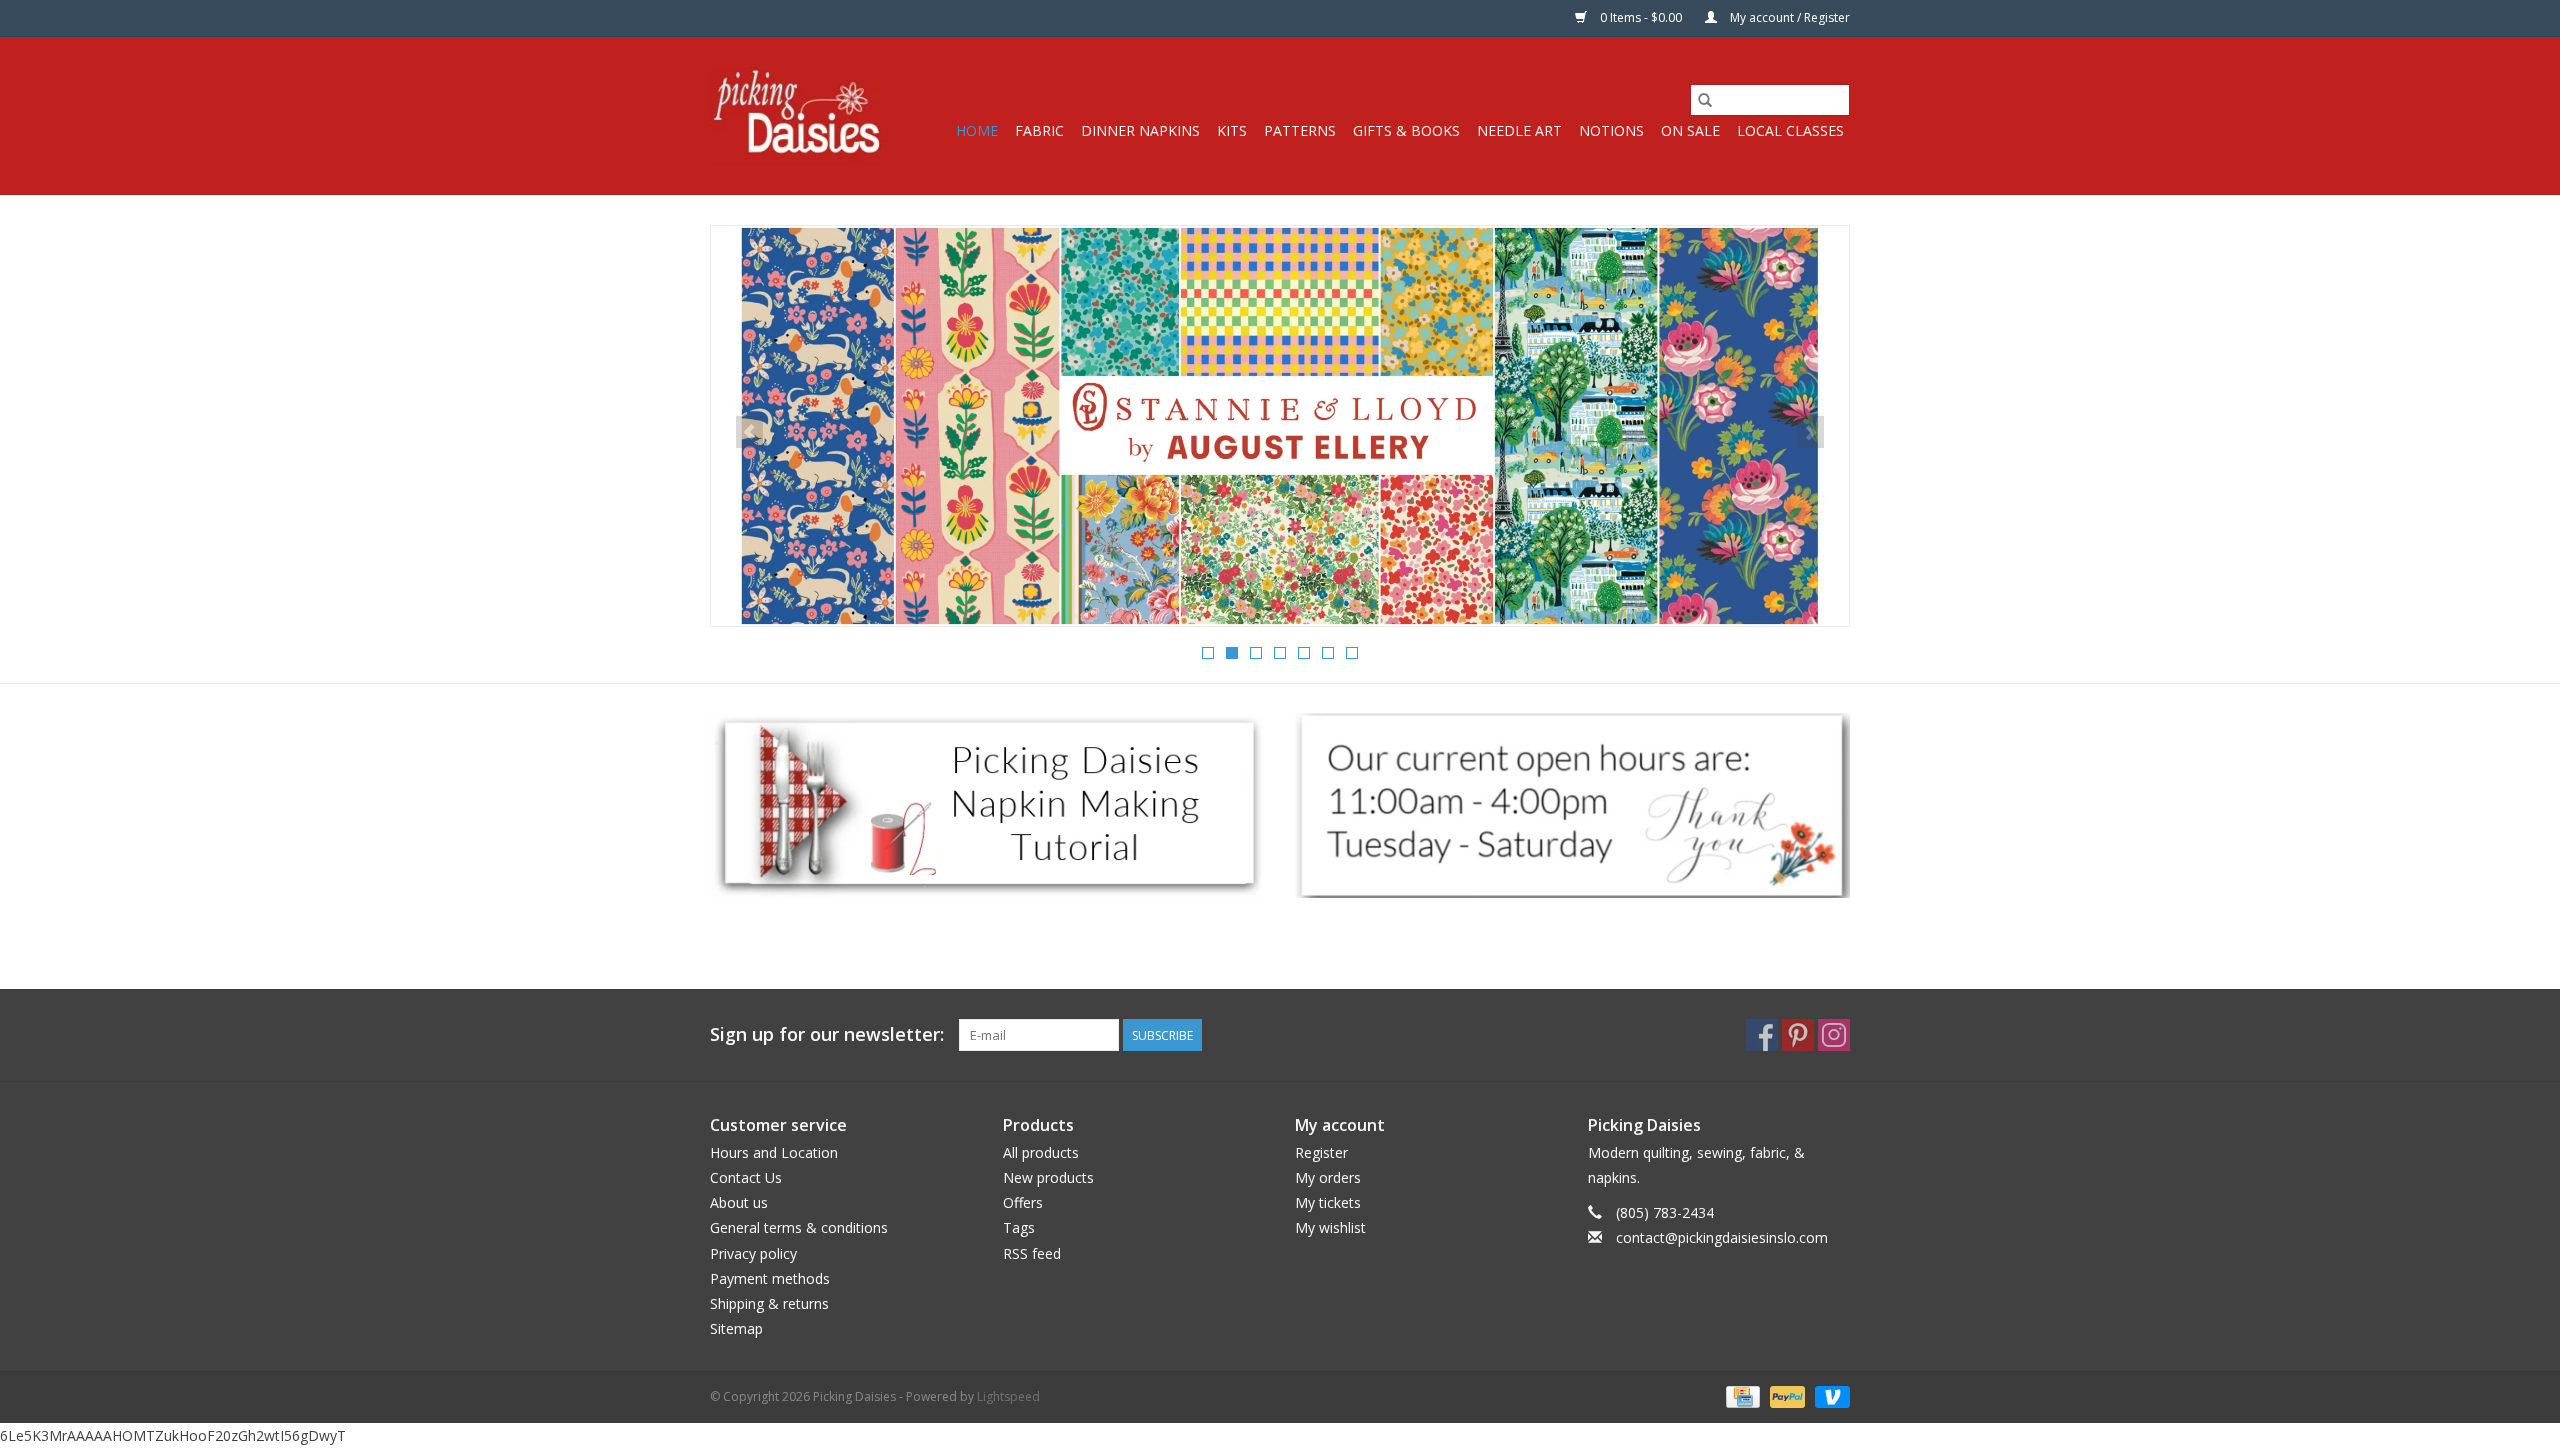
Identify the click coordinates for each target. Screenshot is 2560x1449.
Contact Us (746, 1177)
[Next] (1810, 432)
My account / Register (1788, 17)
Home (977, 130)
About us (739, 1202)
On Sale (1690, 130)
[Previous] (749, 432)
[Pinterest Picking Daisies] (1798, 1035)
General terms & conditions (799, 1227)
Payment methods (770, 1278)
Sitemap (736, 1328)
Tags (1019, 1227)
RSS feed (1032, 1253)
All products (1041, 1152)
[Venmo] (1829, 1396)
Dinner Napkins (1140, 130)
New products (1048, 1177)
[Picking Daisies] (798, 115)
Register (1321, 1152)
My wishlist (1330, 1227)
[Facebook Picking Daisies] (1762, 1035)
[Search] (1705, 100)
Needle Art (1519, 130)
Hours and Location (774, 1152)
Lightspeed (1008, 1396)
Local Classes (1790, 130)
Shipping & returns (769, 1303)
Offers (1023, 1202)
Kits (1232, 130)
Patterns (1300, 130)
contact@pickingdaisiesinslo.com (1722, 1237)
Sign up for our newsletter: (827, 1034)
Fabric (1039, 130)
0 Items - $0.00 (1641, 17)
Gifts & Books (1406, 130)
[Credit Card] (1741, 1396)
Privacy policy (753, 1253)
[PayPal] (1785, 1396)
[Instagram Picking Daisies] (1834, 1035)
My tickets (1328, 1202)
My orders (1328, 1177)
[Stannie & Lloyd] (1280, 426)
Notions (1611, 130)
